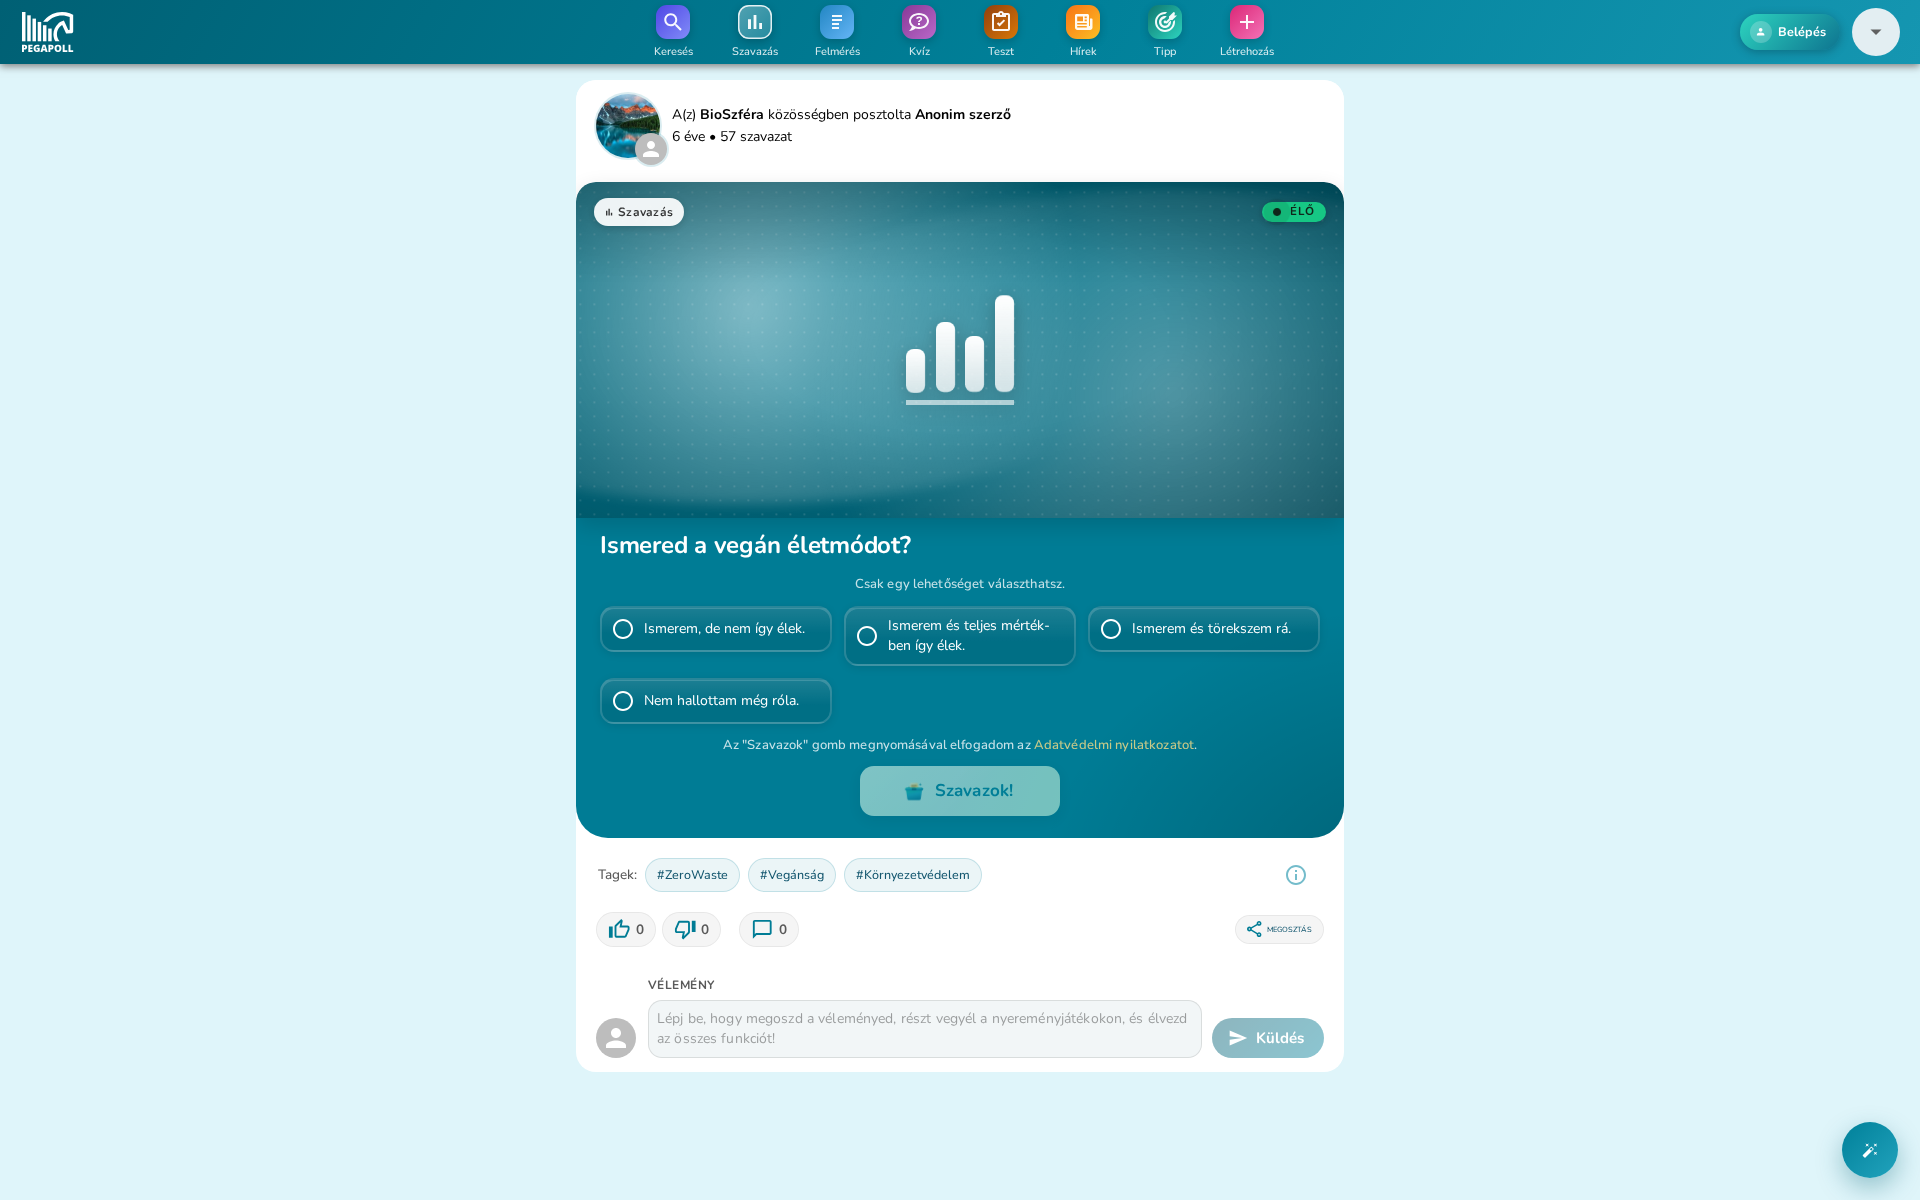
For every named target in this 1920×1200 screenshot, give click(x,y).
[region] (1296, 875)
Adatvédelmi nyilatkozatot (1114, 745)
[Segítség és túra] (1870, 1150)
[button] (1876, 32)
